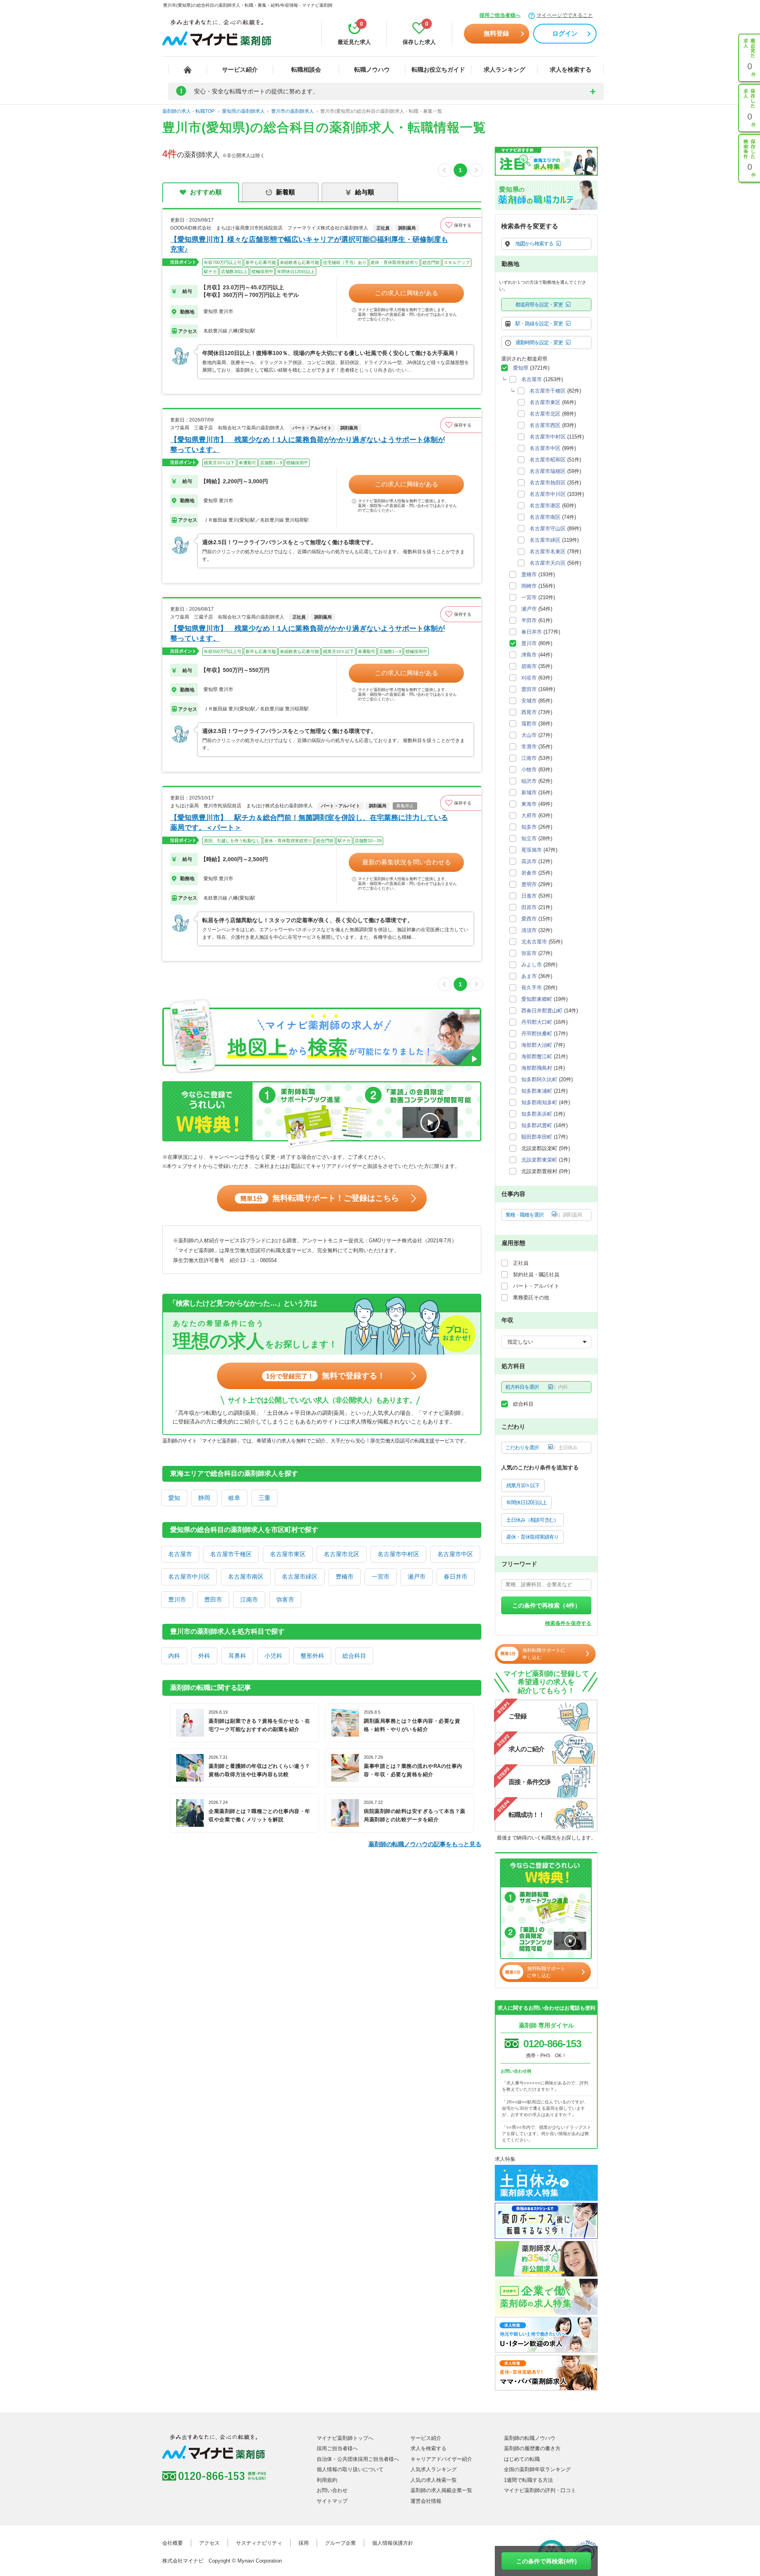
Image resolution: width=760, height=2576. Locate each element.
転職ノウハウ (372, 69)
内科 (174, 1656)
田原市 (529, 907)
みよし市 (532, 965)
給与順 (365, 192)
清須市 (529, 930)
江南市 (249, 1599)
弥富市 (285, 1599)
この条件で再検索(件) (546, 2561)
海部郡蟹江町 (537, 1056)
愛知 (174, 1498)
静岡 (204, 1498)
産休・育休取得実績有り (532, 1537)
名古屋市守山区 (548, 529)
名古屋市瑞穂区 (548, 471)
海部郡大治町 (537, 1045)
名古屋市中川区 (189, 1577)
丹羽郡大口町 (537, 1022)
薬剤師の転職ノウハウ (530, 2438)
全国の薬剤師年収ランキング (537, 2469)
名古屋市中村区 (398, 1554)
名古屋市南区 (246, 1577)
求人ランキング (504, 69)
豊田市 (213, 1599)
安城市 (529, 701)
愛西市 (529, 919)
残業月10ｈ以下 (523, 1485)
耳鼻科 (237, 1656)
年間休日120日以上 (526, 1503)
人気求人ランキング (434, 2469)
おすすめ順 (206, 192)
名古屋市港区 (545, 506)
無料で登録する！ (326, 1376)
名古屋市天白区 (548, 563)
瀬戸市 (417, 1577)
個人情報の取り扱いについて (350, 2469)
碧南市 (529, 666)
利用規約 (327, 2480)
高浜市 (529, 861)
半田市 (529, 620)
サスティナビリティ (259, 2543)
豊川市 (177, 1599)
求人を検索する (571, 69)
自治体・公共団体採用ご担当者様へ (358, 2459)
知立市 (529, 838)
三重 (264, 1498)
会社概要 (173, 2543)
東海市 (529, 804)
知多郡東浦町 (537, 1091)
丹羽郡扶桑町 (537, 1034)
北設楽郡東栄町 (539, 1160)
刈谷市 (529, 678)
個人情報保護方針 (393, 2543)
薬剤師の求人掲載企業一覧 (441, 2490)
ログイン (565, 33)
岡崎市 (529, 586)
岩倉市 (529, 873)
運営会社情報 (426, 2501)
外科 (204, 1656)
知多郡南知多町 (539, 1102)
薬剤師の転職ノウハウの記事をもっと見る (425, 1844)
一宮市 (381, 1577)
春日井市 (456, 1577)
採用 (304, 2543)
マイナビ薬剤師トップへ (345, 2438)
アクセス (209, 2543)
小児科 (273, 1656)
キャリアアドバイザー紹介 (441, 2459)
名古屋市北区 (342, 1554)
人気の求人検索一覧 (434, 2480)
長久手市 (532, 988)
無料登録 (496, 33)
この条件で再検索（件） (546, 1605)
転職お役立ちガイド (438, 69)
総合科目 (354, 1656)
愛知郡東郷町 (537, 999)
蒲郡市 (529, 724)
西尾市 (529, 712)
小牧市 (529, 770)
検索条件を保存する (568, 1623)
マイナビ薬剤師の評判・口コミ (540, 2490)
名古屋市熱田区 (548, 483)
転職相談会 (306, 69)
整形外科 (312, 1656)
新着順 (285, 192)
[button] (461, 225)
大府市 (529, 815)
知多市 (529, 827)
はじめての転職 (522, 2459)
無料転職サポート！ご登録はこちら (320, 1198)
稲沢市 (529, 781)
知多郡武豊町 (537, 1125)
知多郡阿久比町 (539, 1079)
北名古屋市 (534, 942)
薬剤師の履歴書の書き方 (532, 2448)
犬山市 (529, 735)
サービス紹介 (240, 69)
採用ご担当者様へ (500, 15)
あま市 (529, 976)
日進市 (529, 896)
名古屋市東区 (288, 1554)
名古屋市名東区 (548, 551)
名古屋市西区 (545, 425)
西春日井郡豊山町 (542, 1011)
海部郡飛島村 (537, 1068)
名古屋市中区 (455, 1554)
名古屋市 (180, 1554)
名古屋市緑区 (300, 1577)
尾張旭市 (532, 850)
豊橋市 (345, 1577)
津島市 (529, 655)
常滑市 (529, 747)
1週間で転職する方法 (528, 2480)
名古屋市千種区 (231, 1554)
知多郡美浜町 (537, 1114)
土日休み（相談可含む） (532, 1520)
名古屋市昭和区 (548, 460)
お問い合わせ (332, 2490)
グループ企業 (340, 2543)
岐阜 (234, 1498)
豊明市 (529, 884)
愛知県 (521, 368)
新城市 (529, 793)
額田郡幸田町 (537, 1137)
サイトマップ (332, 2501)
